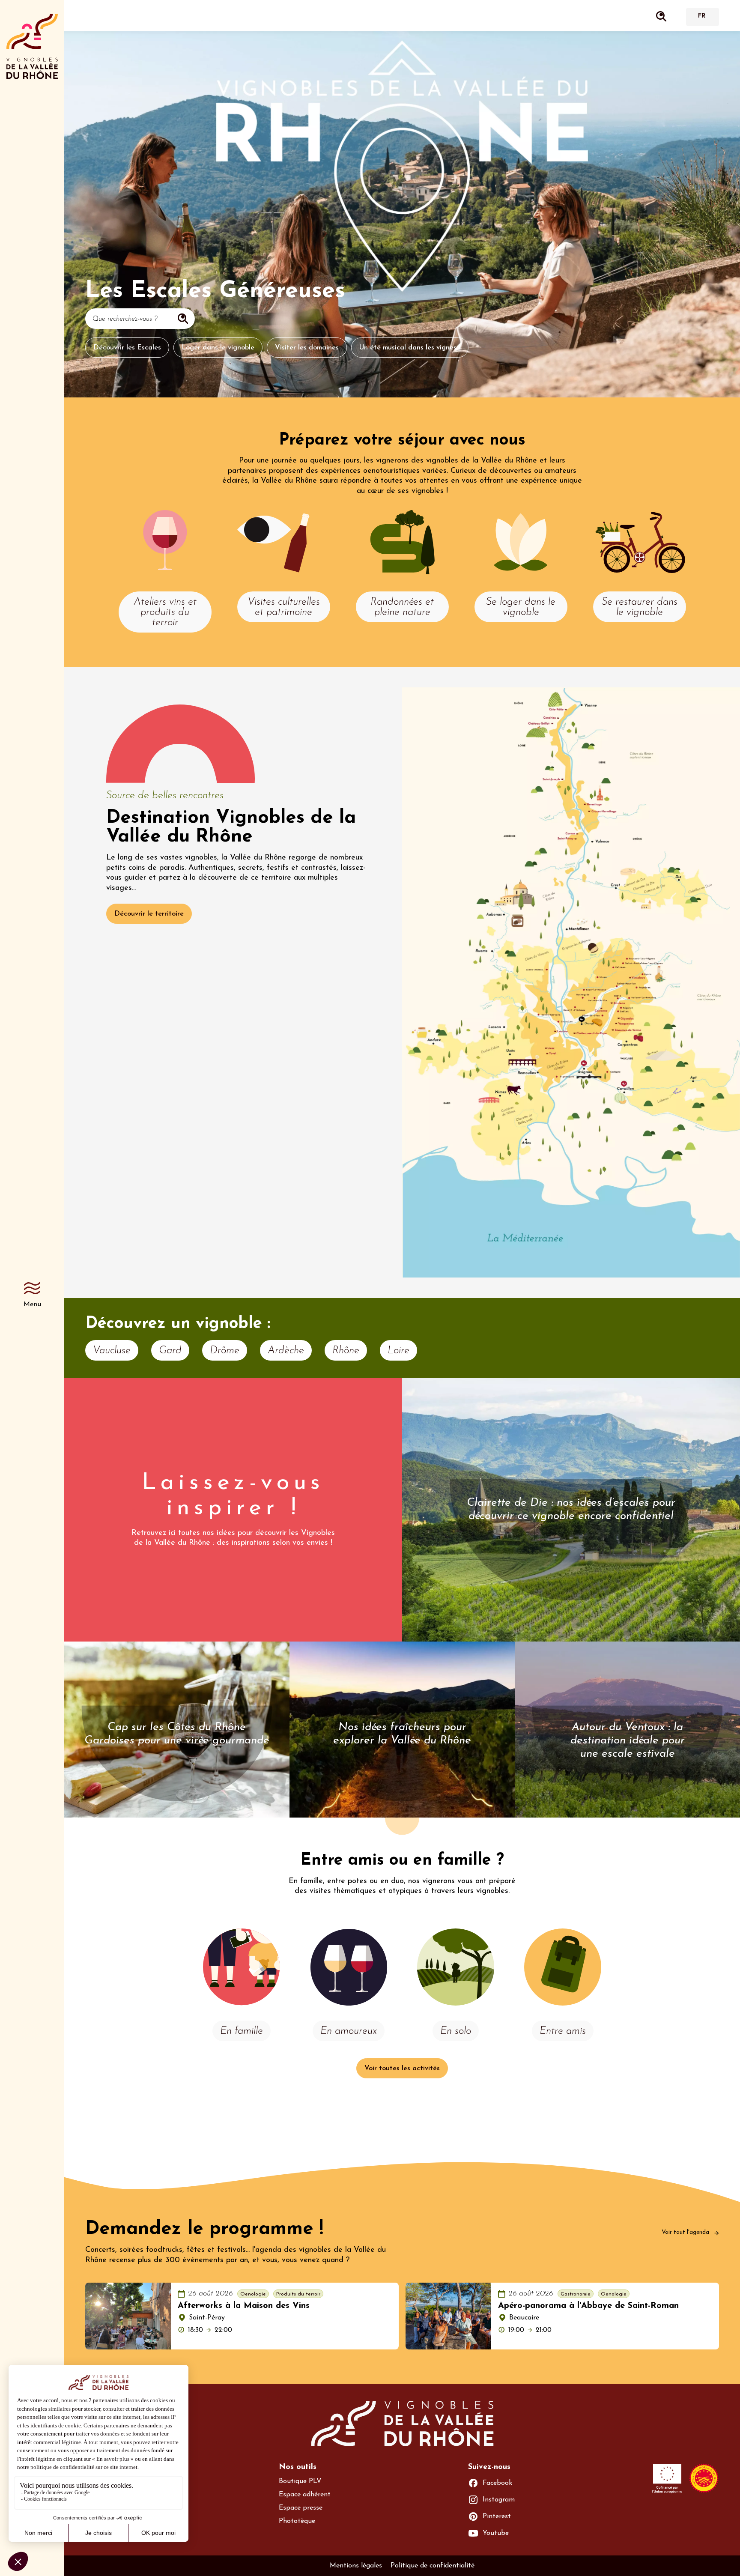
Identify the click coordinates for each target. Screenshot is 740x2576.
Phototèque (297, 2521)
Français (701, 17)
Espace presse (301, 2508)
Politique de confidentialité (433, 2566)
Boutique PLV (300, 2481)
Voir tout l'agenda (686, 2232)
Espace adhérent (305, 2495)
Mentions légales (356, 2566)
